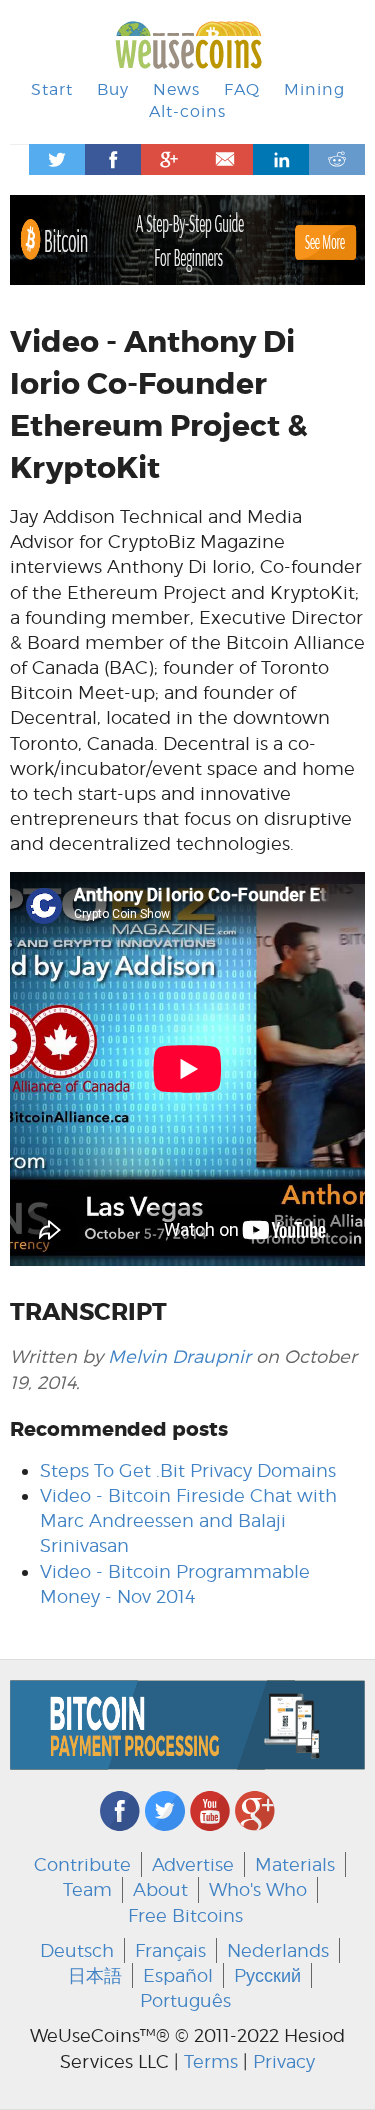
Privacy (284, 2061)
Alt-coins (187, 111)
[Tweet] (57, 159)
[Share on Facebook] (113, 159)
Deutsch (77, 1950)
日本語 (95, 1975)
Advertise (193, 1864)
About (160, 1889)
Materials (295, 1864)
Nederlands (278, 1950)
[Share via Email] (225, 159)
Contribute (82, 1864)
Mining (314, 89)
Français (170, 1950)
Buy (113, 89)
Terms (211, 2061)
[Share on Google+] (169, 159)
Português (185, 2000)
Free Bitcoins (185, 1915)
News (176, 89)
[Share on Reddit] (337, 159)
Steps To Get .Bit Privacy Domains (188, 1470)
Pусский (267, 1975)
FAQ (242, 89)
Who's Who (258, 1889)
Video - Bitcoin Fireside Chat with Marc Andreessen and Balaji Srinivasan (188, 1520)
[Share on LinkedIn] (281, 159)
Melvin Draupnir (179, 1356)
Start (52, 89)
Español (178, 1975)
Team (87, 1889)
